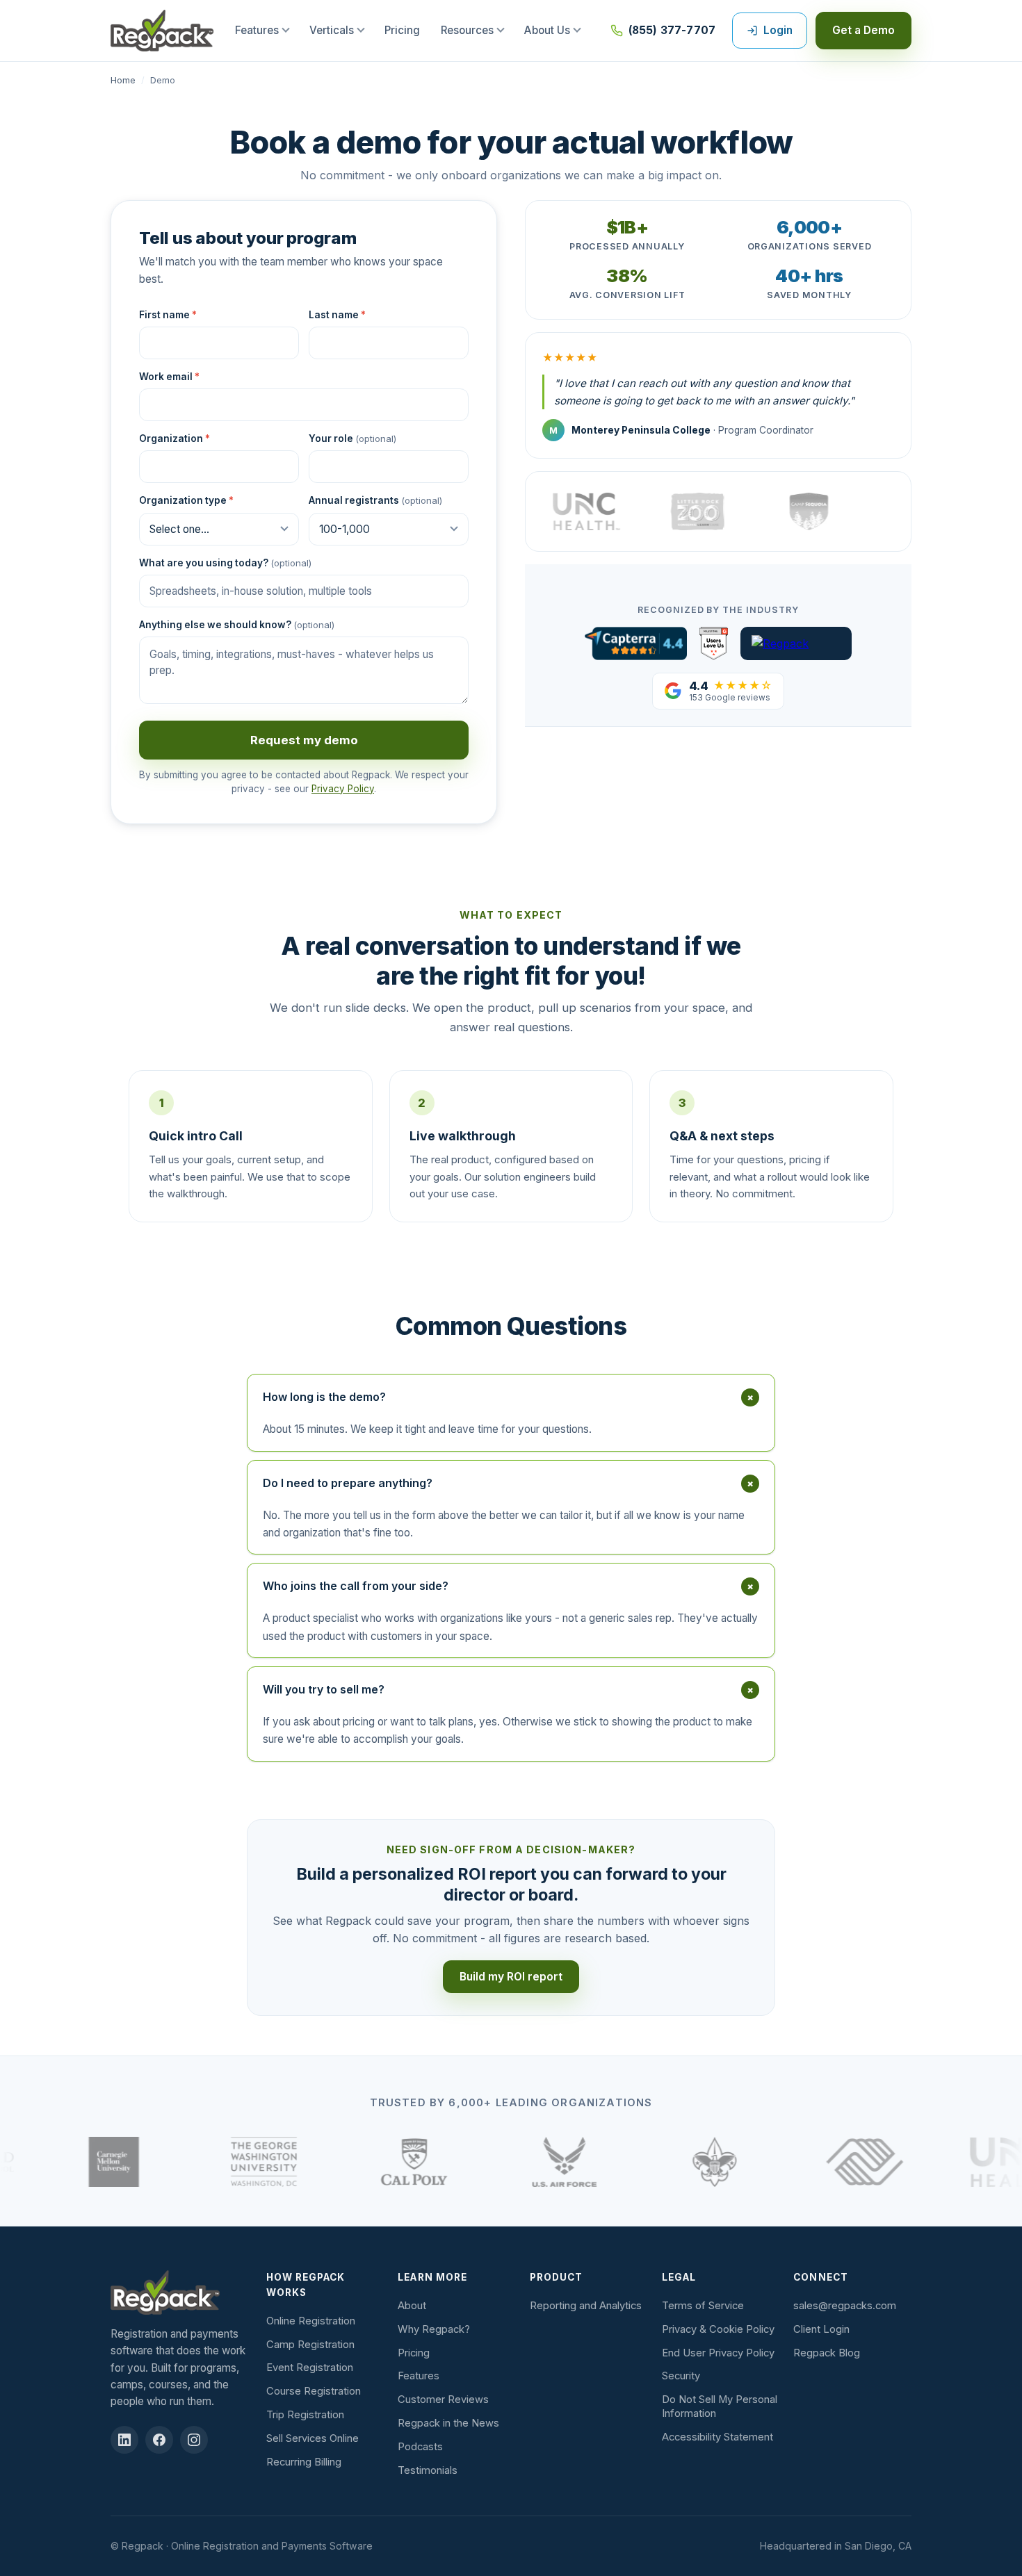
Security (681, 2376)
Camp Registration (310, 2345)
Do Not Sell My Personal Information (720, 2406)
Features (257, 30)
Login (778, 30)
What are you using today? (225, 563)
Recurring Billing (304, 2462)
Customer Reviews (443, 2399)
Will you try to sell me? (510, 1689)
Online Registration (311, 2321)
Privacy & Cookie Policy (718, 2329)
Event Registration (310, 2368)
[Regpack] (181, 2292)
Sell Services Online (313, 2438)
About (412, 2306)
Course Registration (314, 2391)
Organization (175, 438)
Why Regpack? (434, 2329)
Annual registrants (375, 500)
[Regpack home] (162, 31)
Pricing (402, 30)
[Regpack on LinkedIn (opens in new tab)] (124, 2440)
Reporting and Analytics (586, 2306)
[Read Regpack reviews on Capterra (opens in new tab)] (636, 643)
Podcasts (420, 2447)
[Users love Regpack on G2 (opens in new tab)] (714, 643)
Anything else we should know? (237, 625)
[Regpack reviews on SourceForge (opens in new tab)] (796, 643)
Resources (467, 30)
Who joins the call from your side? (510, 1586)
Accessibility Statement (717, 2437)
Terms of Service (703, 2306)
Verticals (332, 30)
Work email (169, 377)
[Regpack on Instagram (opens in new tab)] (194, 2440)
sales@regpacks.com (845, 2306)
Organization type (186, 500)
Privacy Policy (343, 789)
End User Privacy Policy (718, 2353)
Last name (337, 315)
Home (123, 80)
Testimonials (428, 2470)
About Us (547, 30)
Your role (352, 438)
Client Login (821, 2329)
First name (168, 315)
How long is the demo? (510, 1397)
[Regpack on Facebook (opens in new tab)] (159, 2440)
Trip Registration (305, 2415)
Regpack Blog (827, 2353)
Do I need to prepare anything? (510, 1483)
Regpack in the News (448, 2423)
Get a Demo (863, 30)
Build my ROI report (511, 1977)
